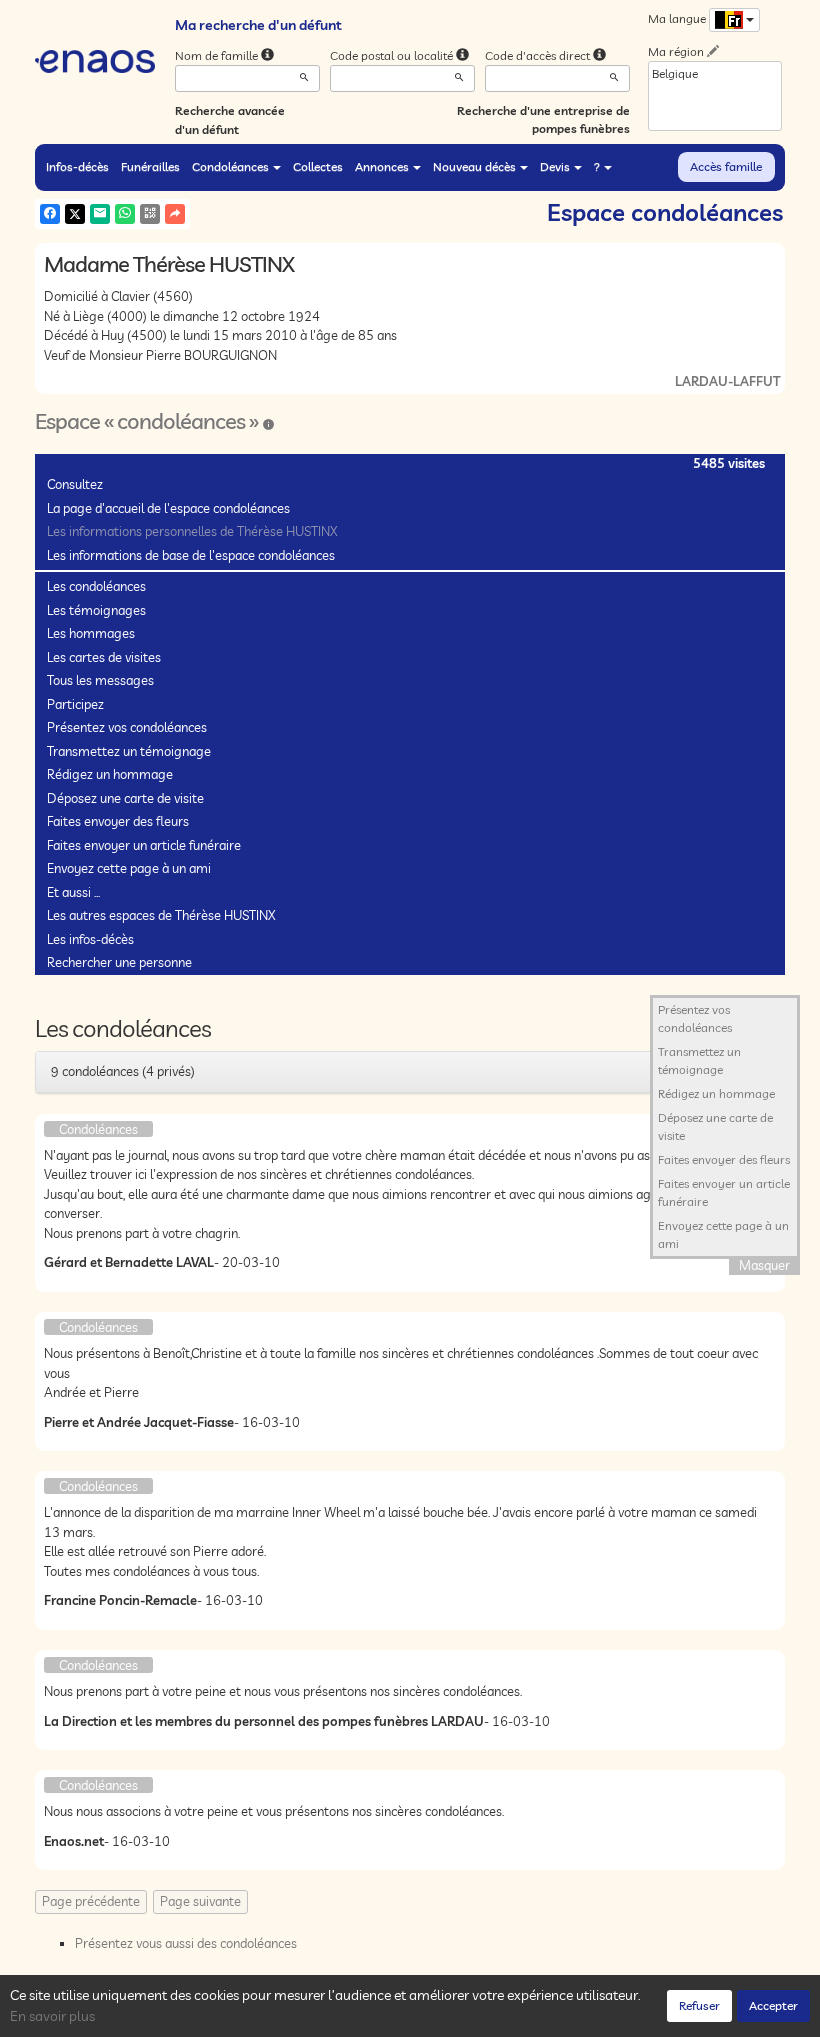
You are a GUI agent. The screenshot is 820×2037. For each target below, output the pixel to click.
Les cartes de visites (104, 657)
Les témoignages (96, 610)
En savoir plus (52, 2016)
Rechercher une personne (119, 962)
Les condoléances (96, 586)
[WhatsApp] (125, 214)
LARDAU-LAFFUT (727, 381)
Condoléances (230, 166)
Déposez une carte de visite (125, 798)
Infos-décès (77, 166)
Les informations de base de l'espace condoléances (191, 555)
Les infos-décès (90, 939)
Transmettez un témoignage (129, 751)
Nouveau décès (474, 166)
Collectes (318, 166)
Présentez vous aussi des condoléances (186, 1943)
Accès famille (726, 166)
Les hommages (91, 633)
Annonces (382, 166)
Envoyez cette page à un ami (129, 868)
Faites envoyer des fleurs (118, 821)
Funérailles (150, 166)
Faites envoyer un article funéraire (144, 845)
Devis (555, 166)
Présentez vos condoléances (127, 727)
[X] (75, 214)
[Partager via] (175, 214)
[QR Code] (150, 214)
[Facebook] (50, 214)
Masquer (764, 1265)
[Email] (100, 214)
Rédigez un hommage (110, 774)
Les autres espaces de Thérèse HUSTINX (161, 915)
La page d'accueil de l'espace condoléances (168, 508)
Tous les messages (100, 680)
